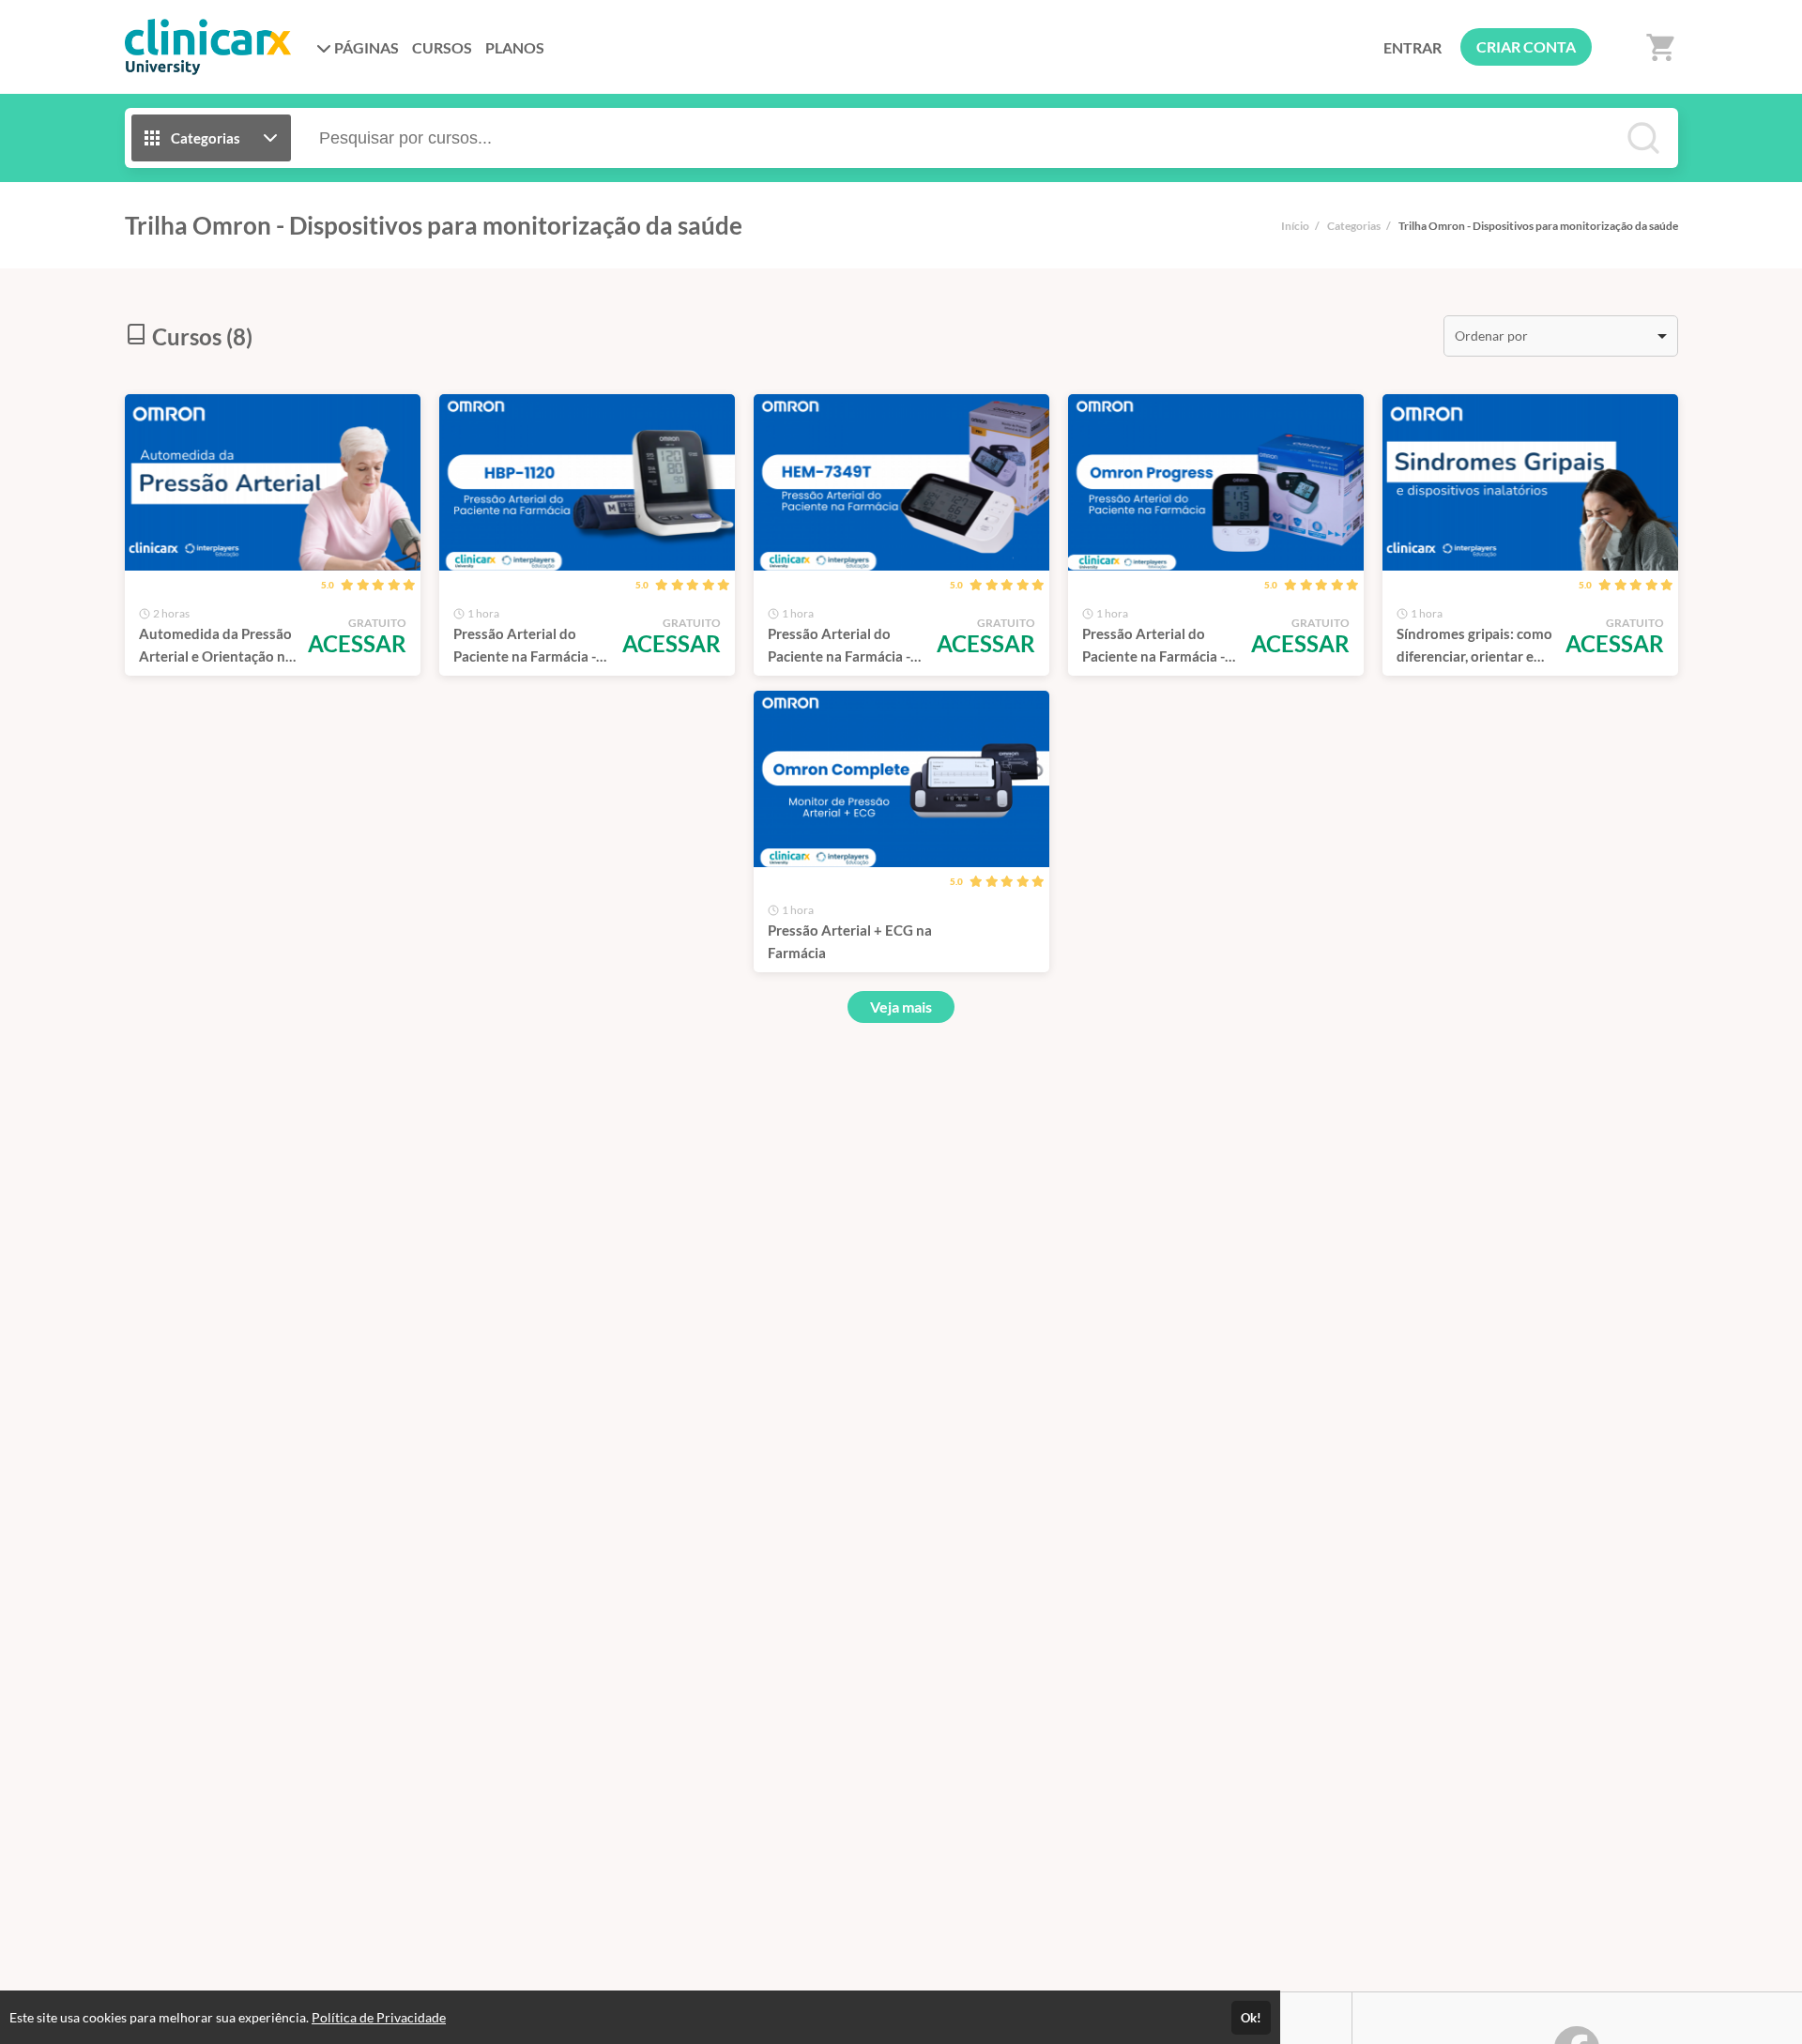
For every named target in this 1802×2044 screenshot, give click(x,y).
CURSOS (442, 47)
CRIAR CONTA (1526, 46)
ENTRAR (1413, 47)
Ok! (1251, 2018)
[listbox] (1561, 336)
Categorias (1354, 226)
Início (1295, 226)
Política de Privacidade (379, 2017)
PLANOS (515, 47)
